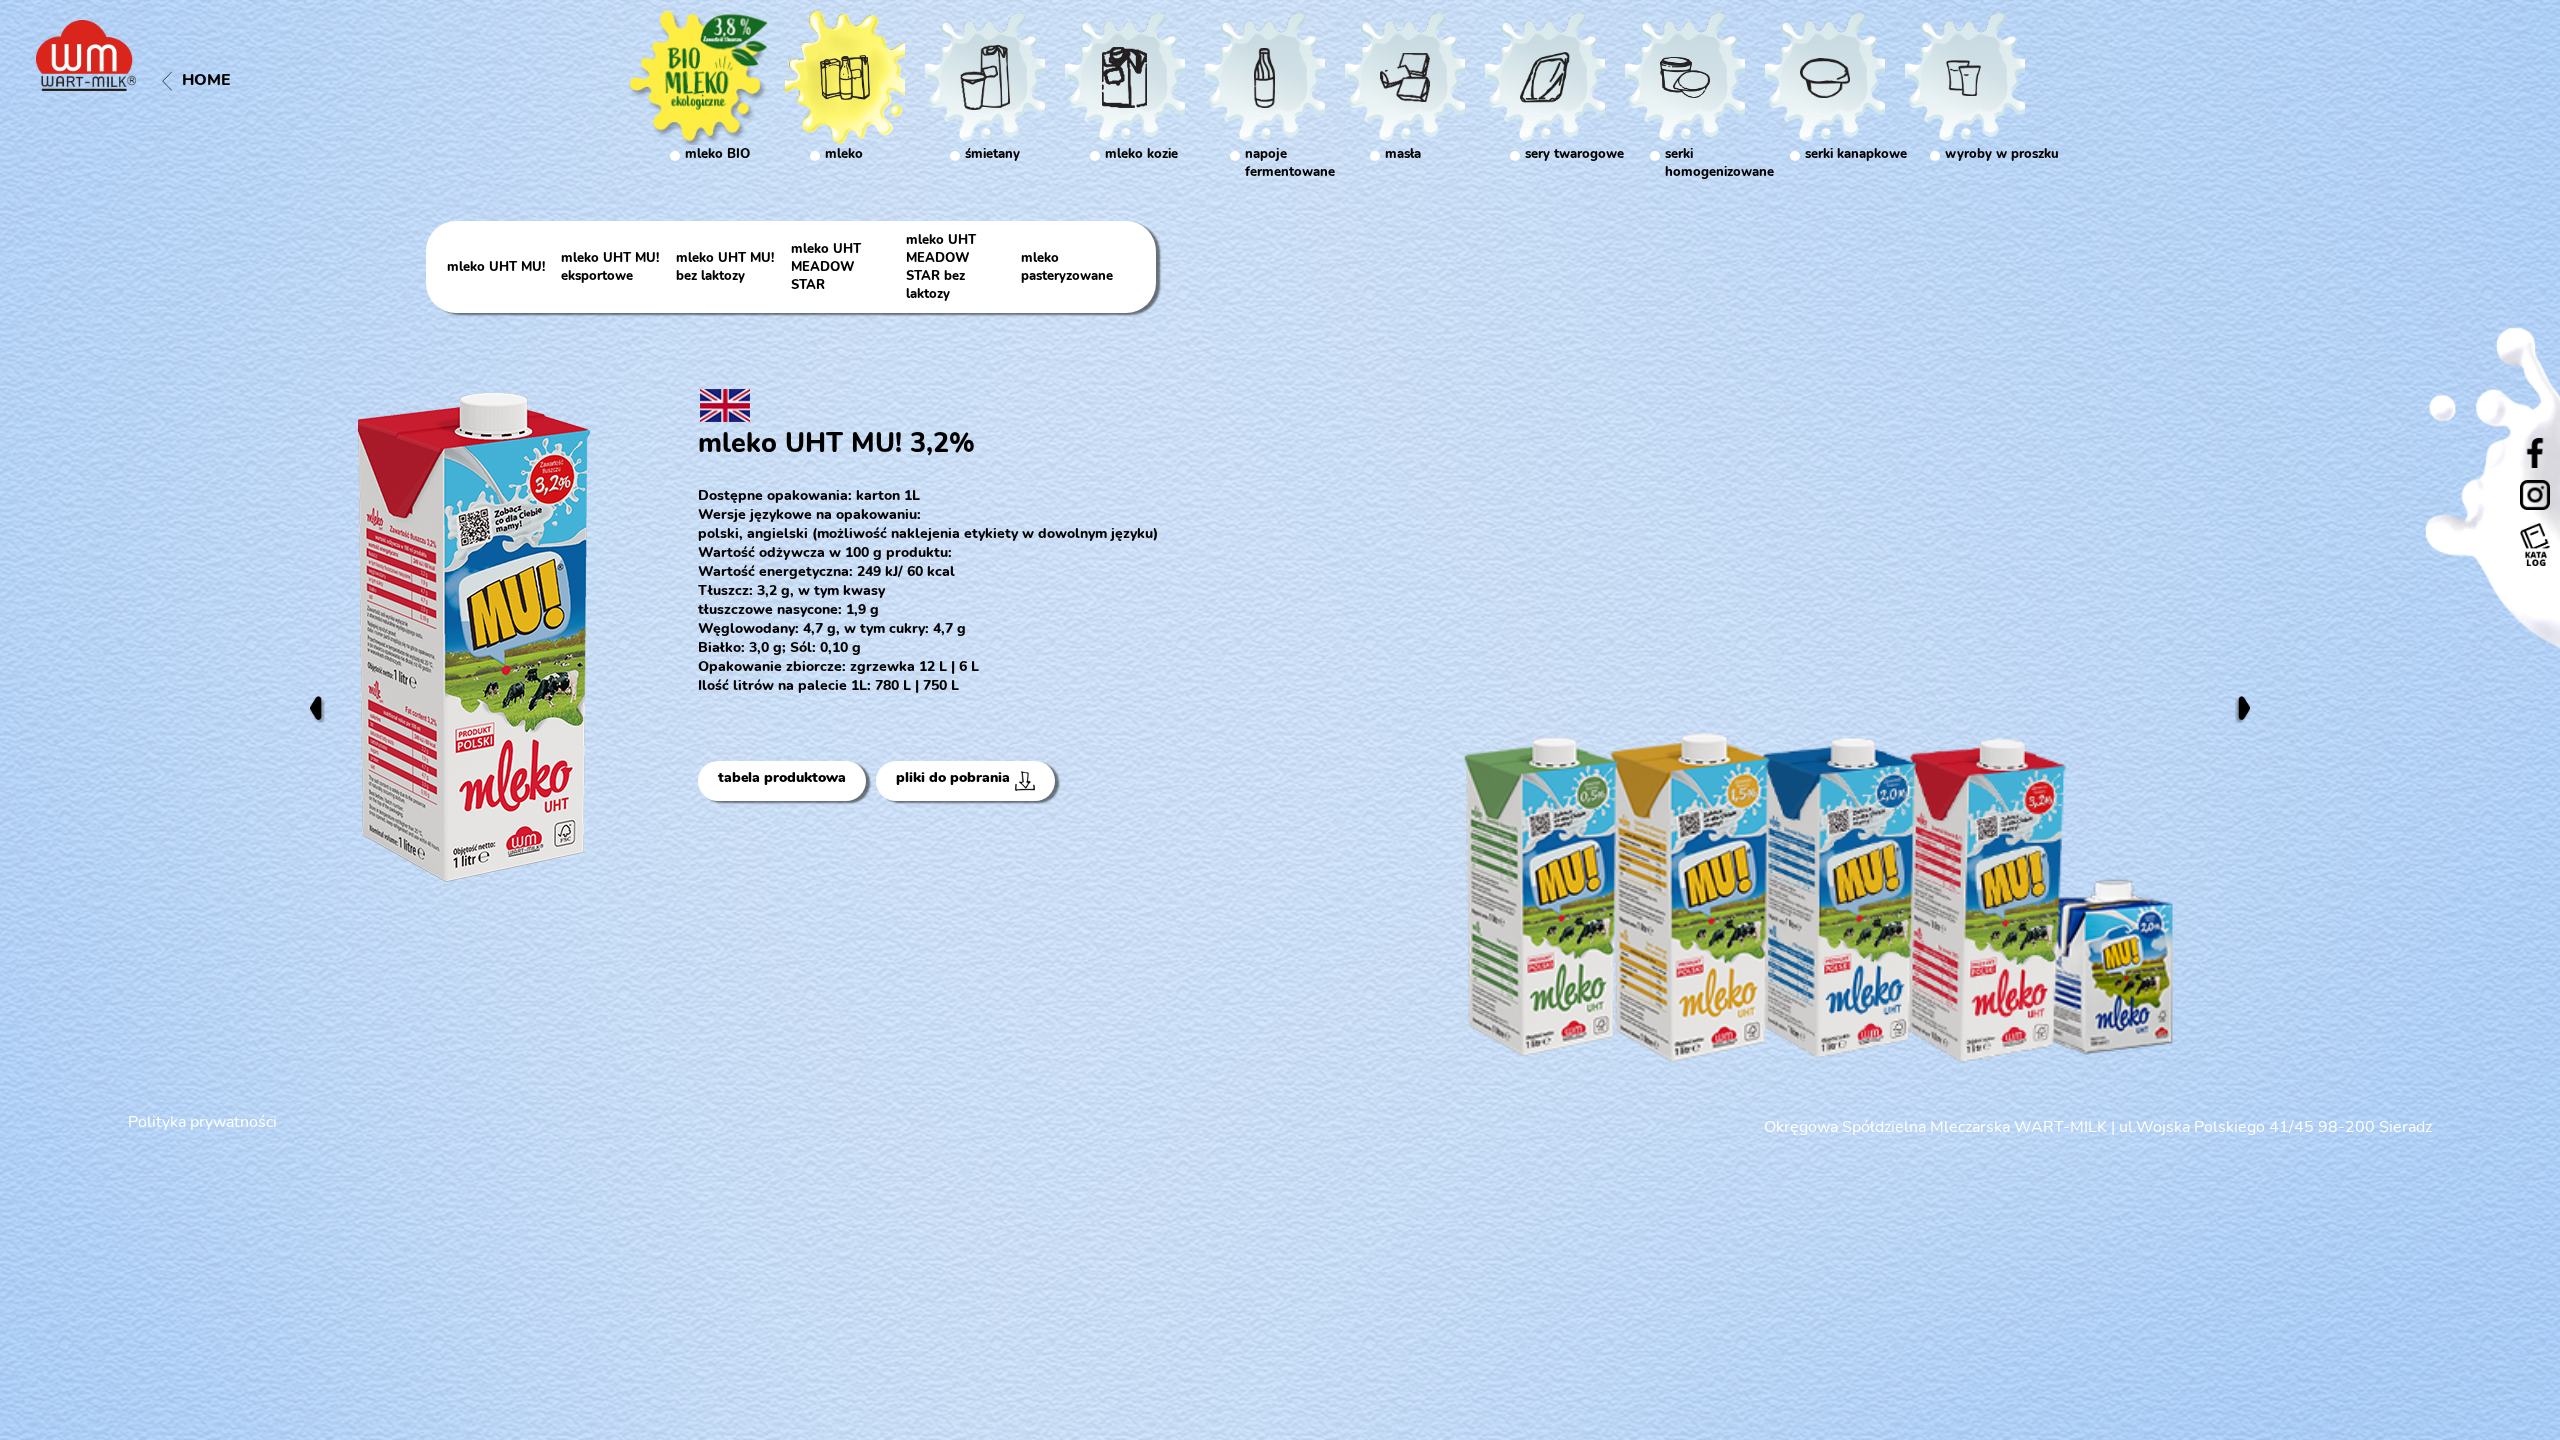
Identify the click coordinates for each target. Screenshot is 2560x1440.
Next (2244, 708)
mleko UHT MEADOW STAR (826, 267)
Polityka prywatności (202, 1122)
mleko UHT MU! (496, 267)
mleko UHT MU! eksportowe (610, 267)
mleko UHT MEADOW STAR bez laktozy (941, 267)
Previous (315, 708)
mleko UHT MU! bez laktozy (725, 267)
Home (206, 80)
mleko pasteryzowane (1067, 267)
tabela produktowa (782, 777)
